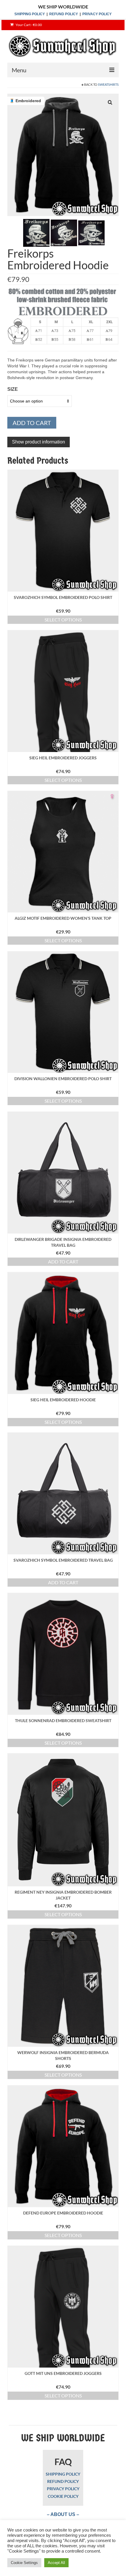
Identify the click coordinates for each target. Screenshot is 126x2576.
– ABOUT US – (63, 2514)
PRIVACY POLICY (97, 14)
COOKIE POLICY (63, 2496)
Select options (63, 620)
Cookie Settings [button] (24, 2563)
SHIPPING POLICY (30, 14)
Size (13, 389)
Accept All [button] (56, 2563)
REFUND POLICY (64, 14)
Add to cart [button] (63, 1262)
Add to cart (32, 423)
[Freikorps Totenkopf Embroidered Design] (36, 232)
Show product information (39, 442)
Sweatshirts (108, 84)
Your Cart (28, 25)
